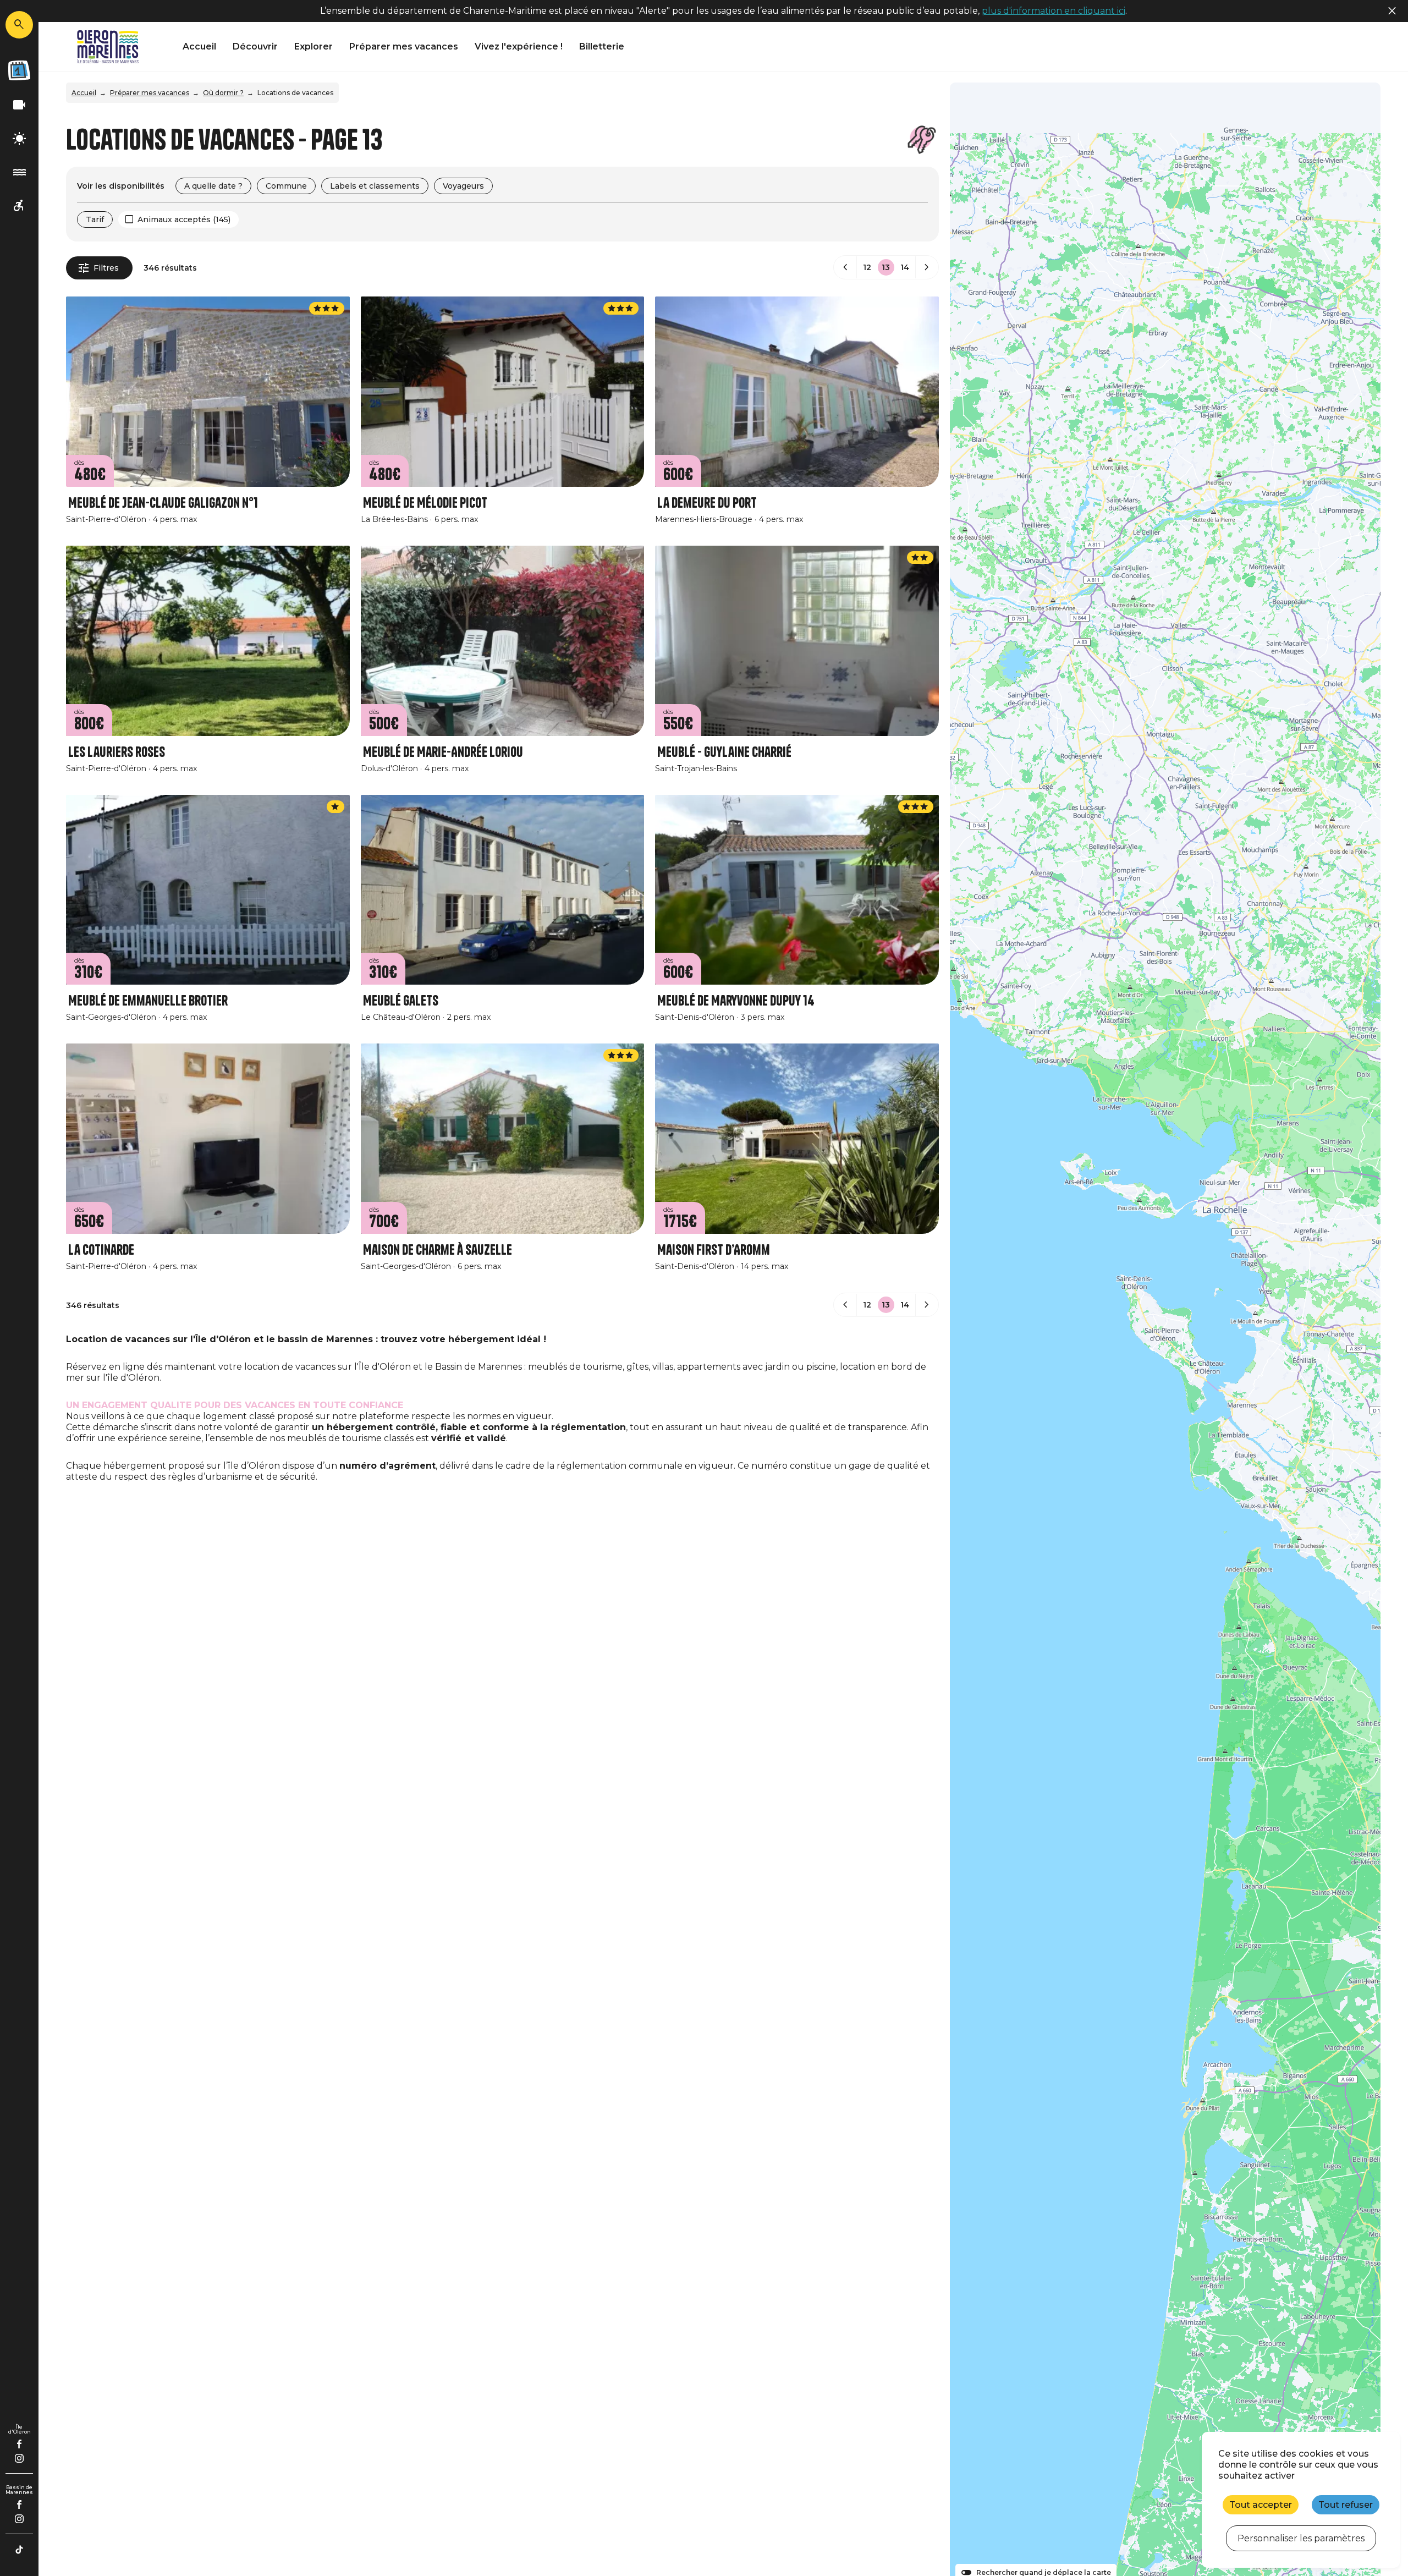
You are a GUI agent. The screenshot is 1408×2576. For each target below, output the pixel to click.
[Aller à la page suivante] (927, 267)
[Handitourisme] (19, 206)
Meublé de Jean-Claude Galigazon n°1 (163, 503)
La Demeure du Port (707, 503)
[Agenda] (19, 70)
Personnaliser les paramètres (1301, 2538)
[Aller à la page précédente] (845, 267)
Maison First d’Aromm (714, 1250)
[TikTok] (19, 2550)
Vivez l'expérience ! (519, 46)
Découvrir (255, 46)
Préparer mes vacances (404, 46)
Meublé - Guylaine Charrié (724, 752)
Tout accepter (1261, 2505)
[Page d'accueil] (108, 47)
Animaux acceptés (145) (184, 219)
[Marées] (19, 172)
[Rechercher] (19, 25)
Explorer (313, 46)
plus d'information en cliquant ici (1054, 11)
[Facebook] (20, 2444)
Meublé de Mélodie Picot (425, 503)
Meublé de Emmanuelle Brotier (148, 1001)
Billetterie (602, 46)
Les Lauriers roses (117, 752)
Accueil (199, 46)
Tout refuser (1346, 2505)
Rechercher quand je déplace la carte (1044, 2573)
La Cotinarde (101, 1250)
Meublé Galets (401, 1001)
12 (867, 267)
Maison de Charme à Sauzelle (438, 1250)
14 (905, 267)
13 (886, 267)
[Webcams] (19, 105)
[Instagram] (19, 2458)
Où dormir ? (223, 93)
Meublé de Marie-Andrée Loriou (443, 752)
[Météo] (19, 139)
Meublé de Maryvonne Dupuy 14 (736, 1001)
